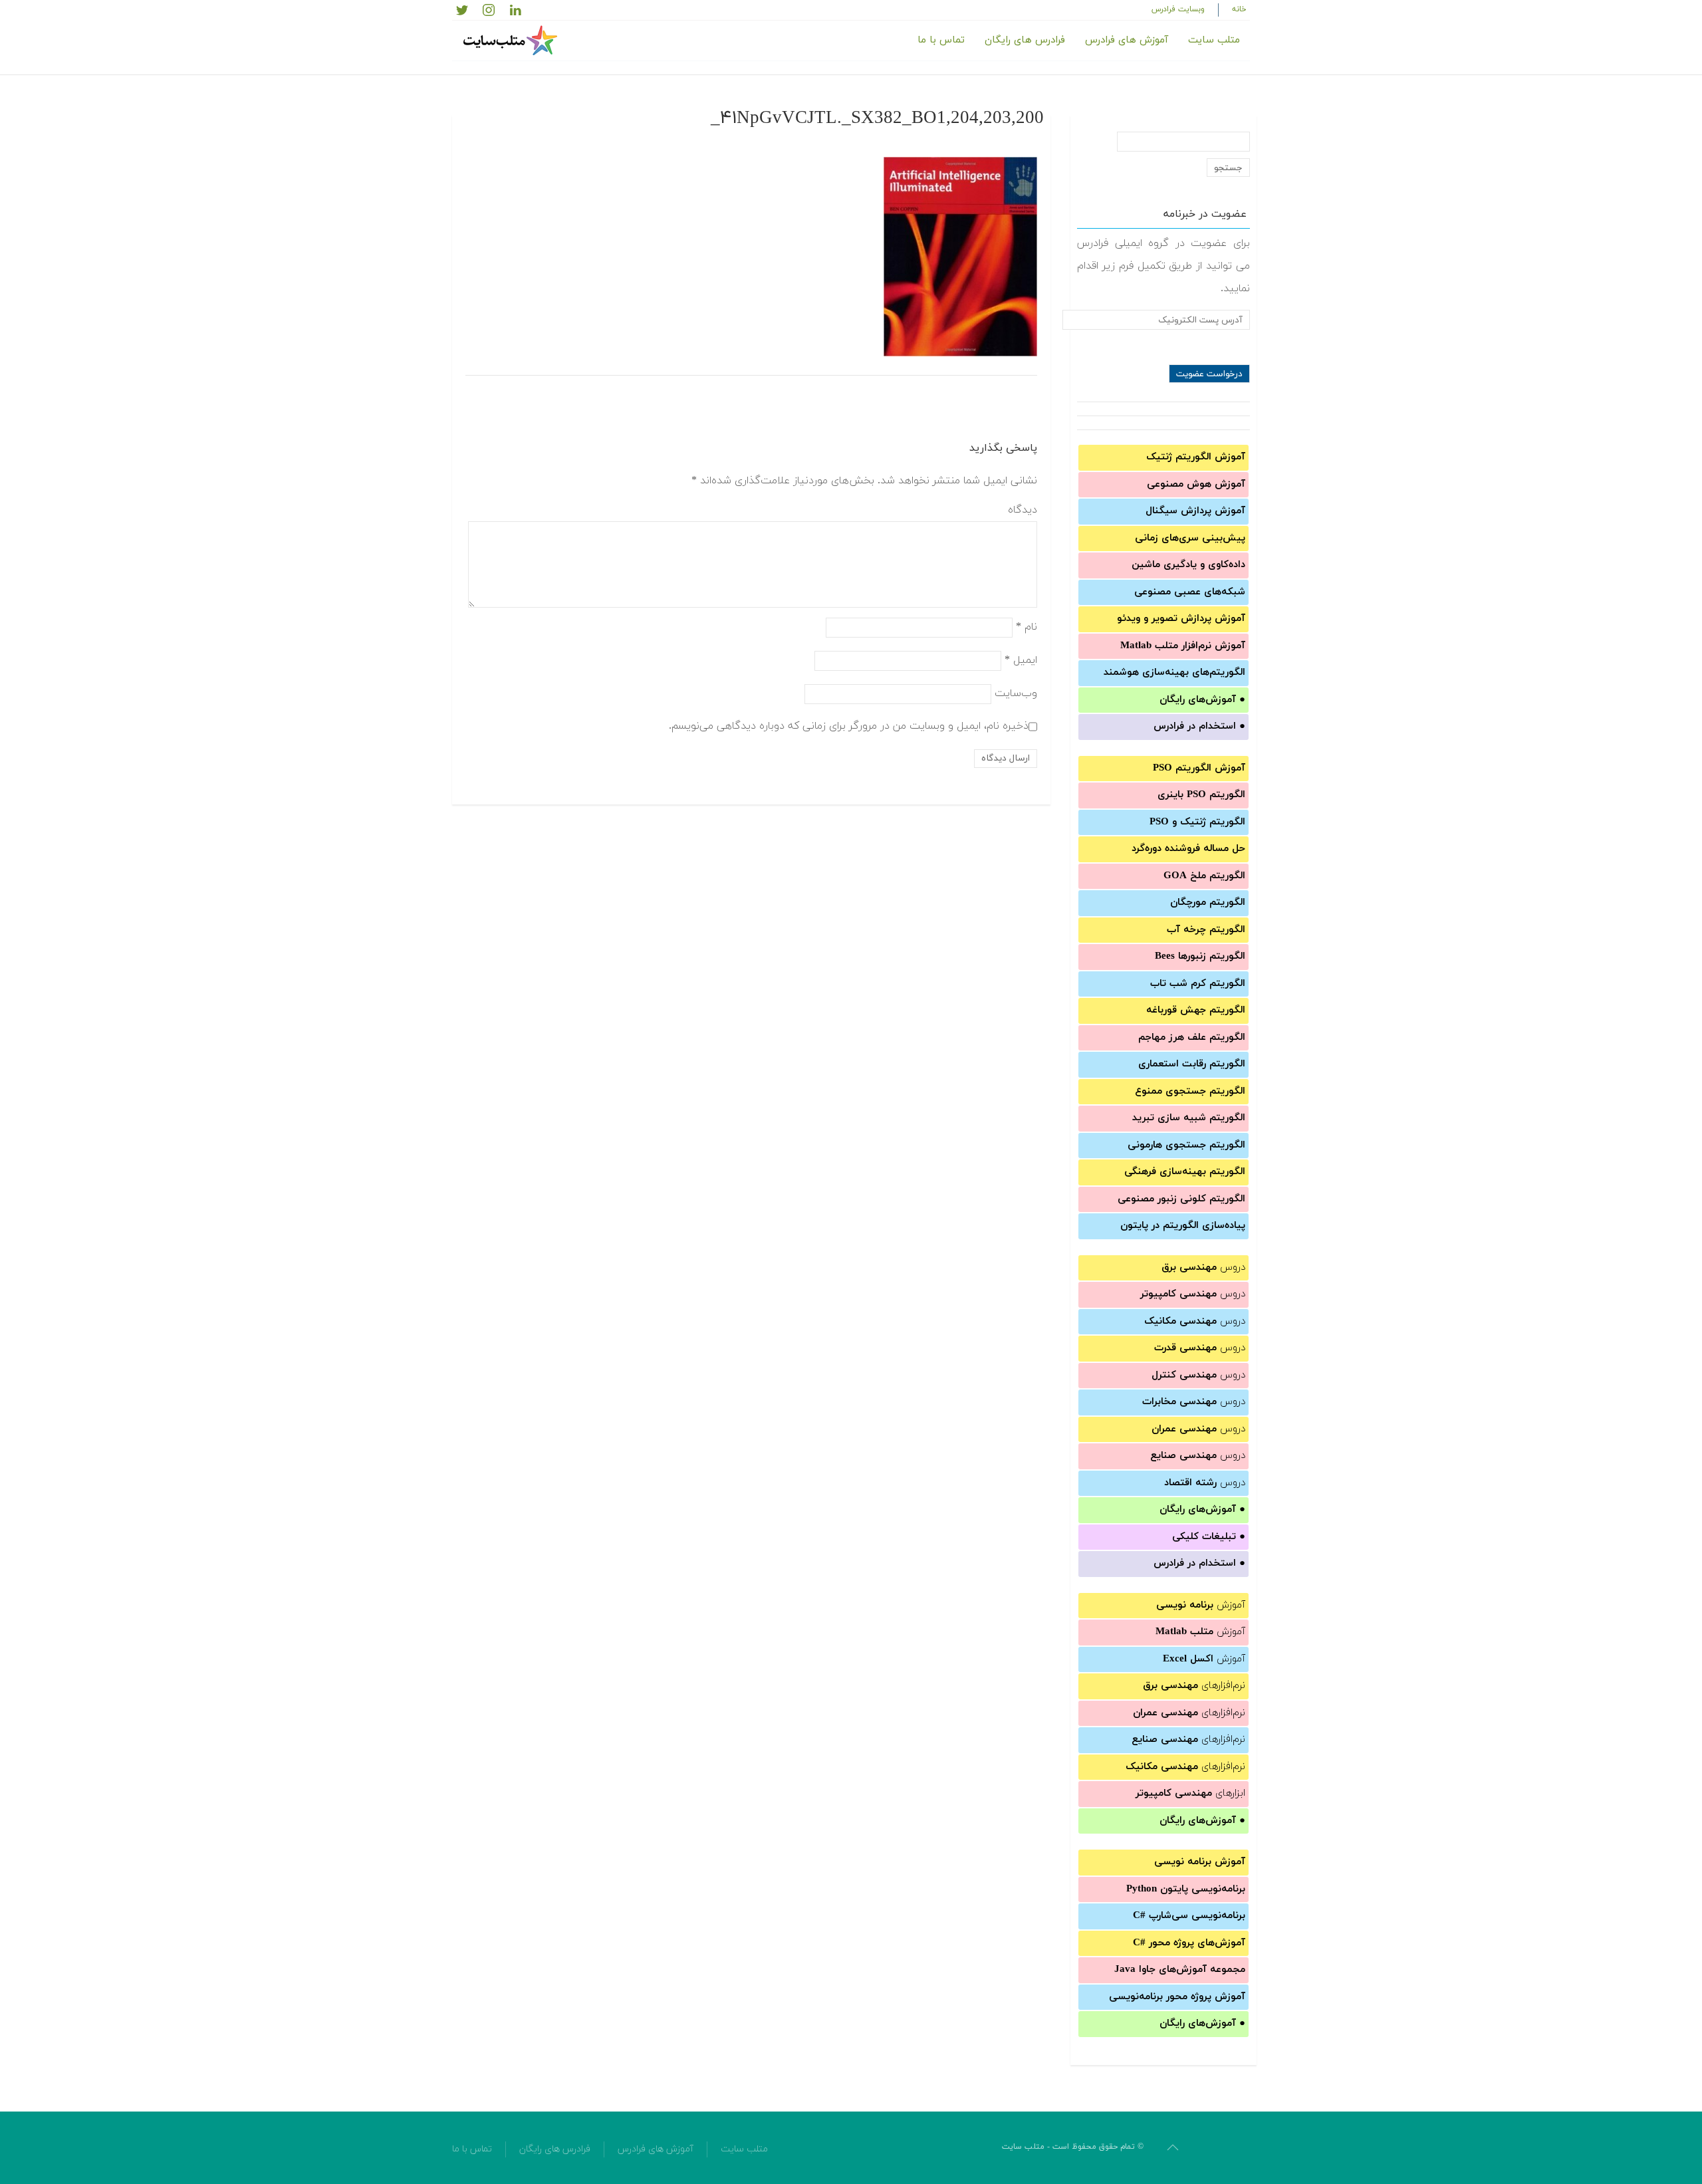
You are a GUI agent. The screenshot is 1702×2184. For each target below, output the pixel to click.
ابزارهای (1190, 1793)
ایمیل (1021, 660)
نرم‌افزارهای (1194, 1686)
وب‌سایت (1016, 693)
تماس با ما (941, 40)
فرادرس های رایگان (1025, 40)
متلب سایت (1214, 40)
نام (1027, 626)
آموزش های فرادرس (1127, 40)
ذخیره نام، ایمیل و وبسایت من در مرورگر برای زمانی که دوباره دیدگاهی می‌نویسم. (849, 725)
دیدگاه (1023, 510)
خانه (1239, 9)
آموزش (1201, 1605)
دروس (1203, 1268)
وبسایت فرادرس (1178, 9)
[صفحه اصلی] (512, 41)
